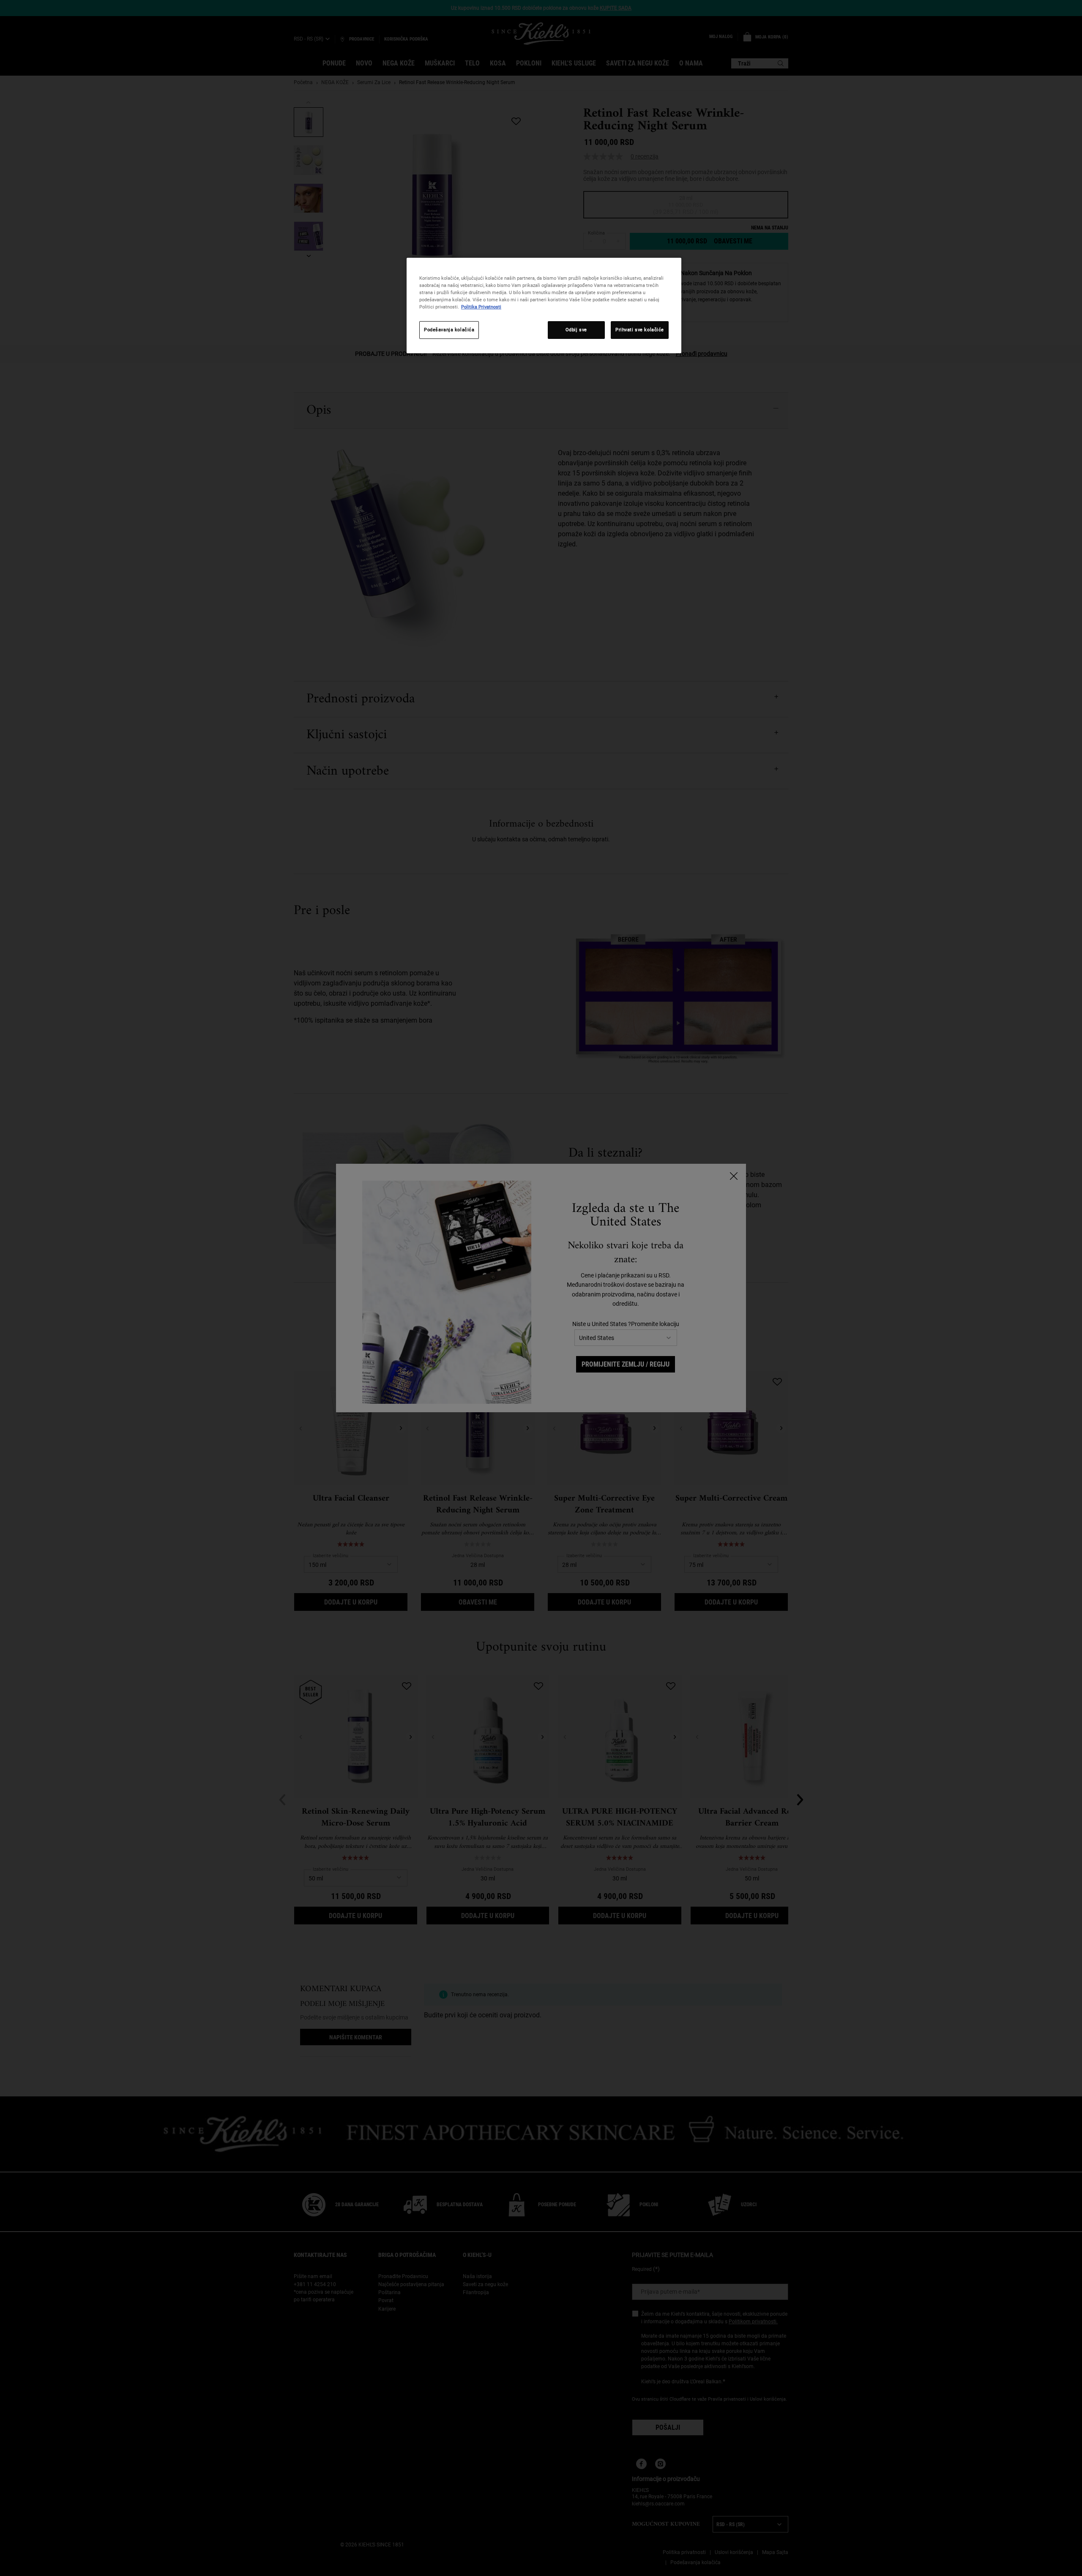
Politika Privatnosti (481, 307)
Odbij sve (576, 330)
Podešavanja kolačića (449, 330)
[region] (544, 306)
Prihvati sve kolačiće (640, 330)
